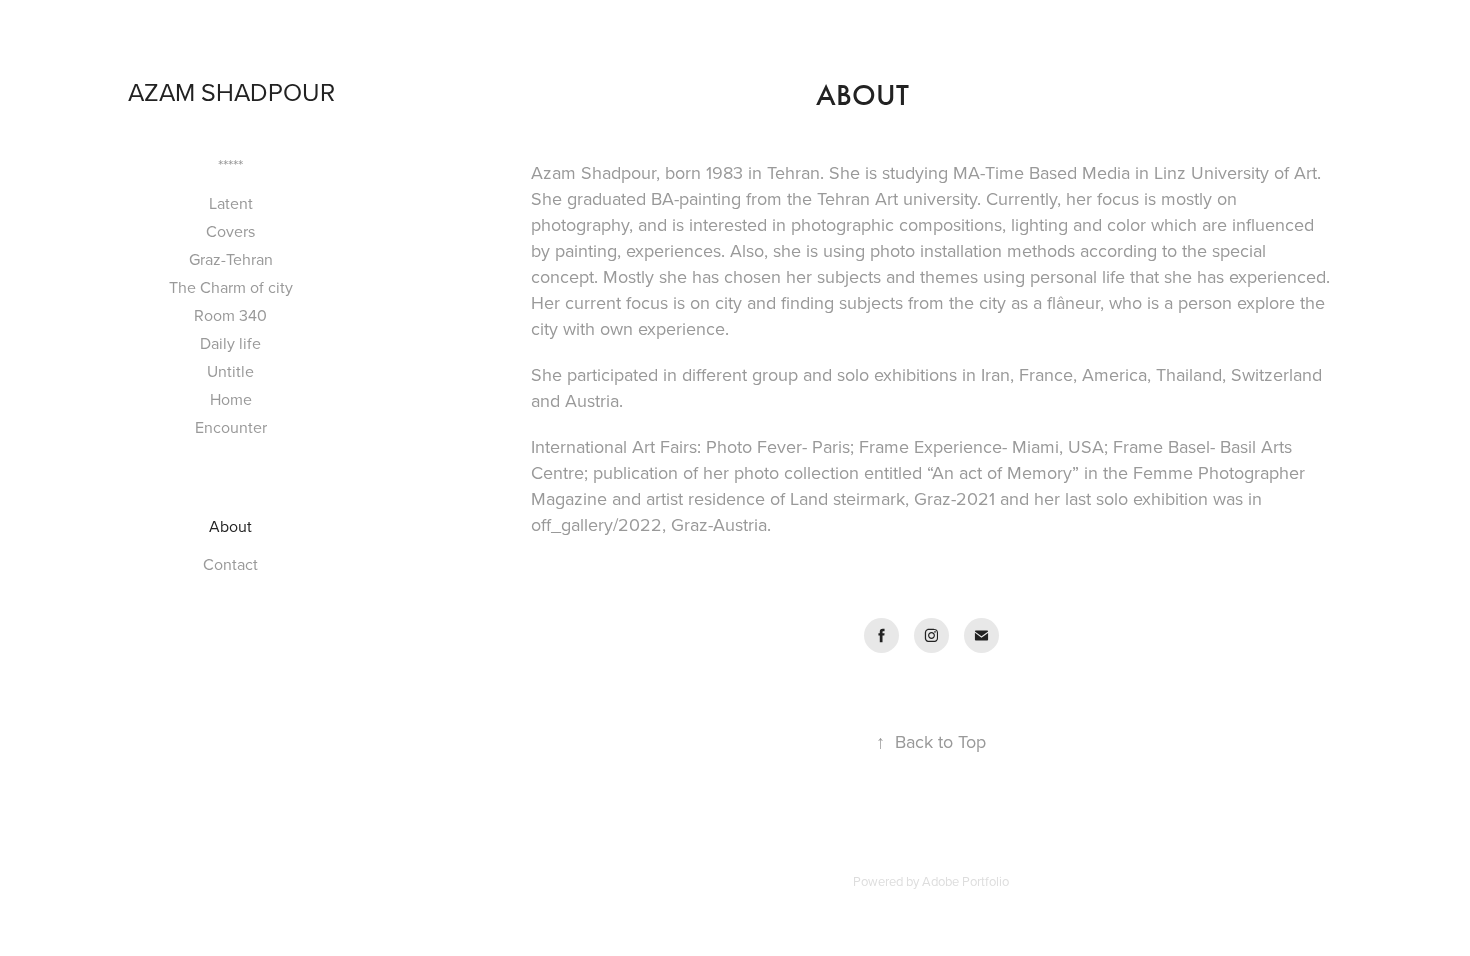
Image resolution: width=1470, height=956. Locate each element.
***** (230, 165)
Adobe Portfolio (965, 881)
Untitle (230, 371)
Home (231, 399)
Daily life (230, 343)
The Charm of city (231, 287)
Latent (231, 203)
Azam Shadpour (231, 91)
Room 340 (230, 315)
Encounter (231, 427)
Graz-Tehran (231, 259)
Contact (230, 564)
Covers (230, 231)
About (230, 526)
